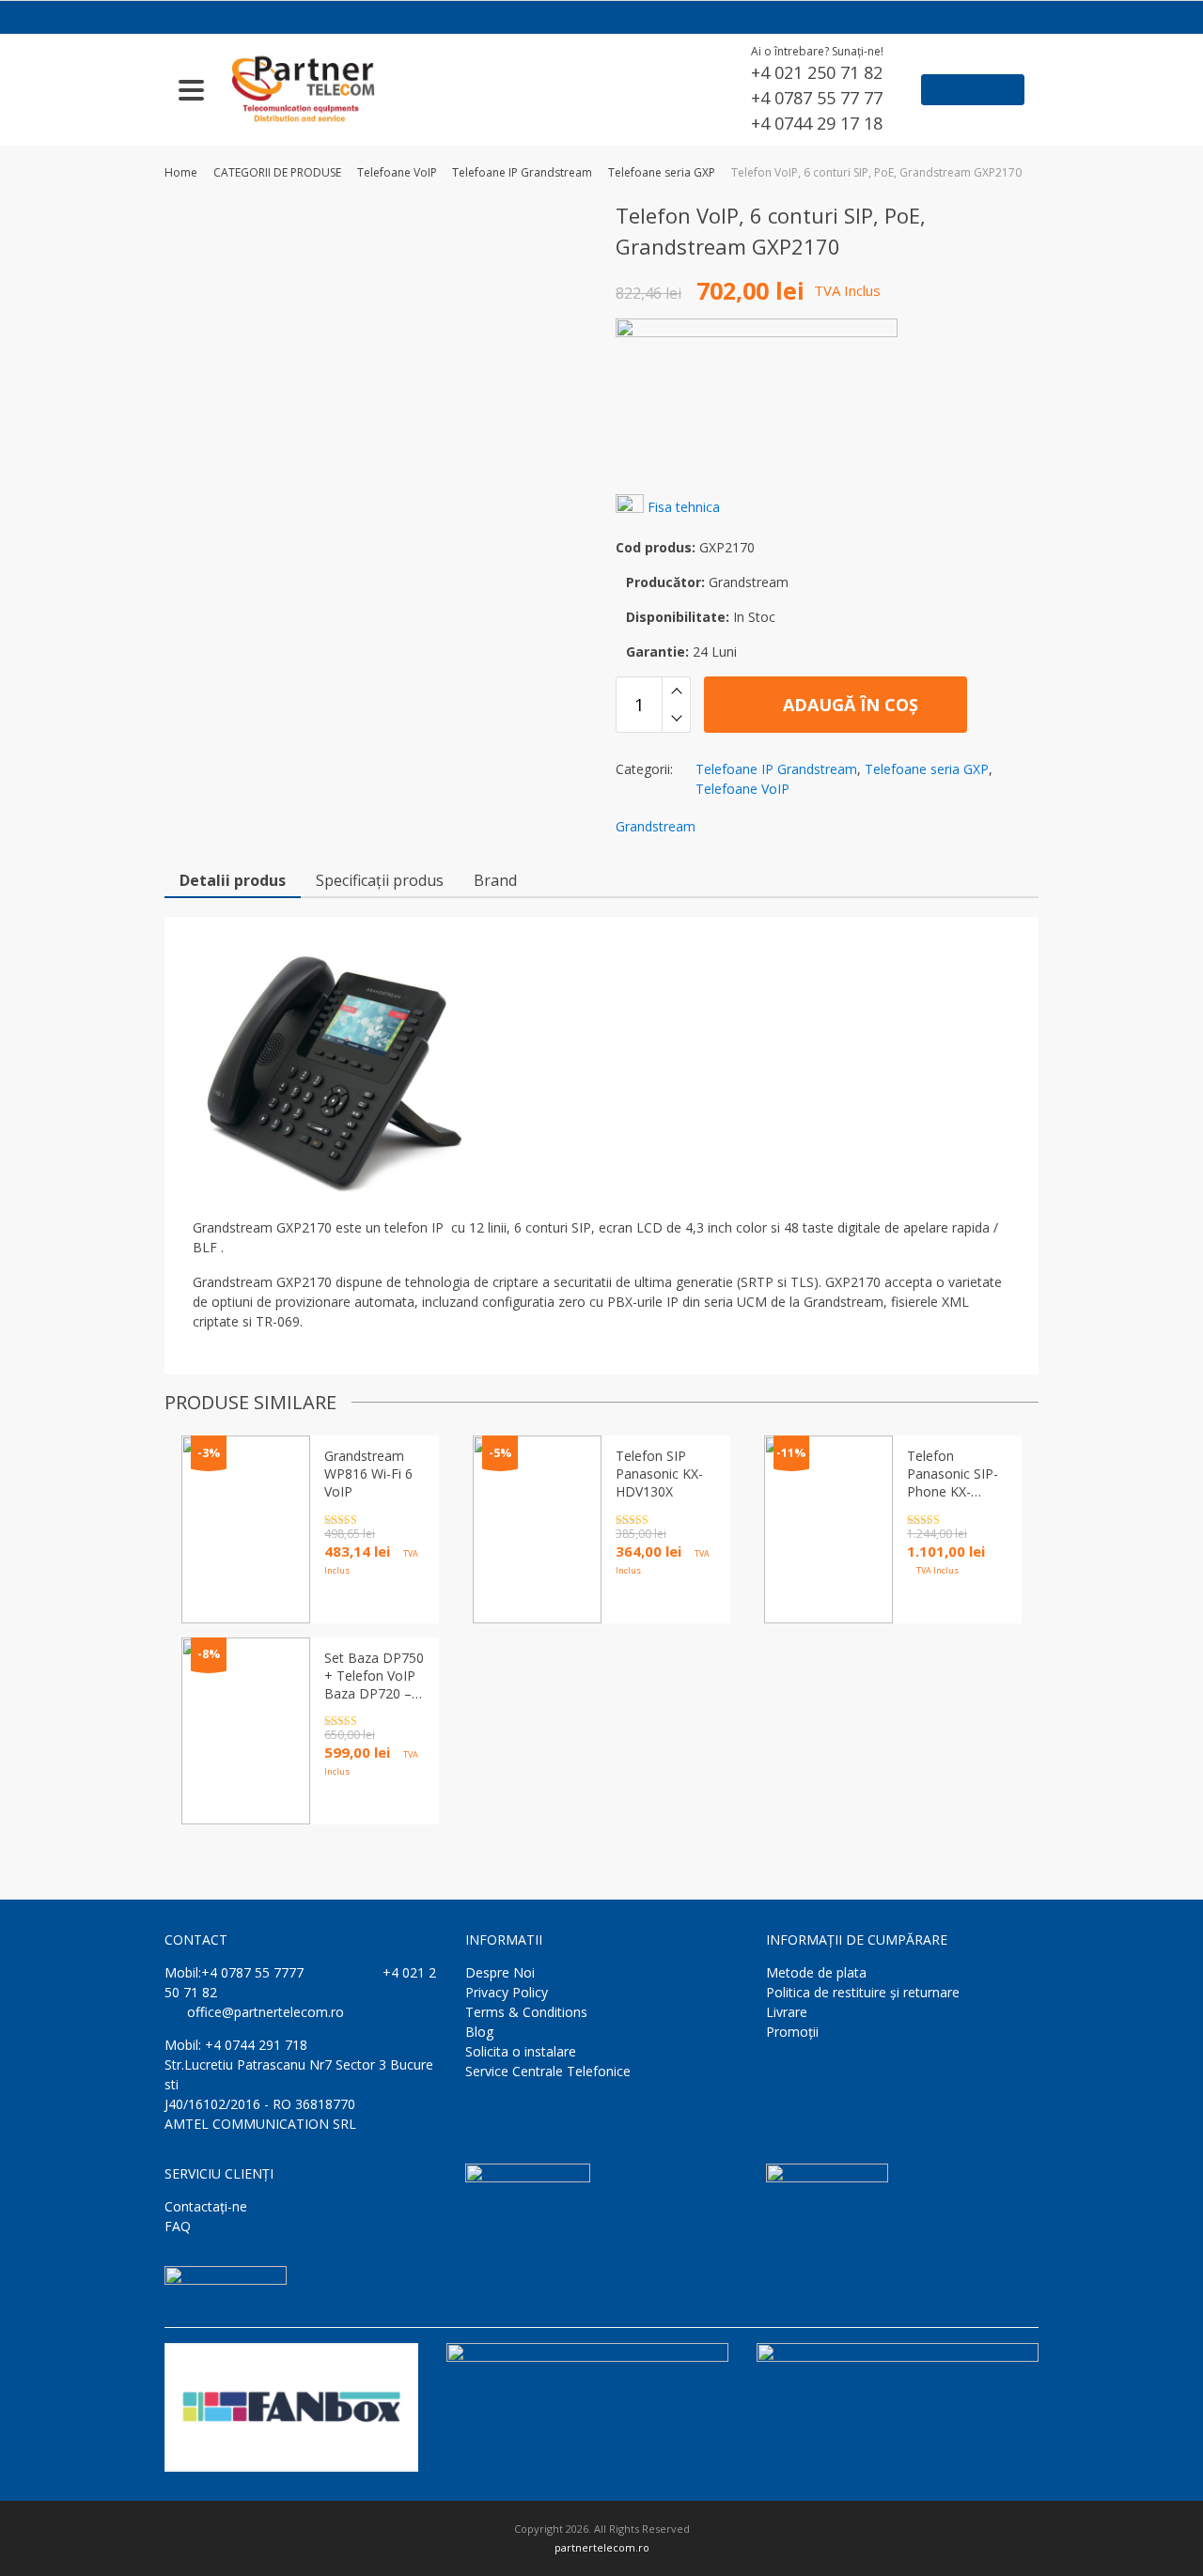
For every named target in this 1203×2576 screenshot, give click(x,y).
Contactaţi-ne (206, 2206)
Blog (479, 2032)
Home (181, 172)
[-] (676, 719)
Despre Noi (500, 1972)
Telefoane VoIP (397, 172)
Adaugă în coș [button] (663, 1602)
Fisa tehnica (684, 507)
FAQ (178, 2226)
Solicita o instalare (521, 2051)
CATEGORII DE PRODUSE (277, 172)
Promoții (792, 2032)
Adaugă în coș (848, 705)
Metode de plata (816, 1972)
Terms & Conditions (526, 2012)
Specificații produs (380, 880)
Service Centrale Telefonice (548, 2071)
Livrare (787, 2012)
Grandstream (656, 826)
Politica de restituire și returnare (863, 1992)
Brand (495, 880)
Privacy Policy (507, 1992)
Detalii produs (233, 880)
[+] (676, 691)
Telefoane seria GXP (662, 172)
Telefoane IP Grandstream (522, 172)
